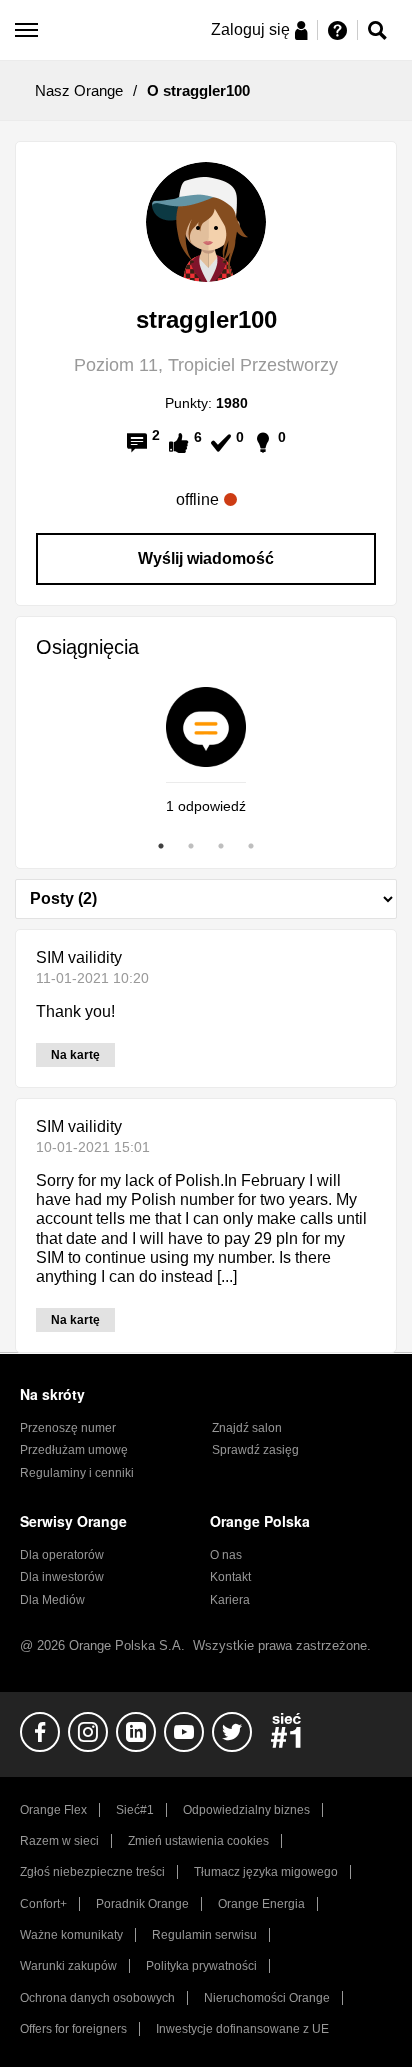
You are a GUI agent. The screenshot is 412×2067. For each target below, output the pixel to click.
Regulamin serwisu (204, 1935)
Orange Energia (261, 1904)
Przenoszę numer (68, 1428)
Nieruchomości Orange (267, 1998)
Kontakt (230, 1577)
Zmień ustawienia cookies (198, 1841)
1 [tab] (161, 846)
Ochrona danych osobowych (97, 1998)
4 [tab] (251, 846)
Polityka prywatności (201, 1966)
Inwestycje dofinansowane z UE (242, 2029)
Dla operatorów (62, 1555)
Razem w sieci (59, 1841)
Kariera (230, 1600)
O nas (226, 1555)
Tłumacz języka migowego (266, 1872)
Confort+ (43, 1904)
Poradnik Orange (142, 1904)
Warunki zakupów (68, 1966)
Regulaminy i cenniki (77, 1473)
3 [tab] (221, 846)
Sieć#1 (135, 1810)
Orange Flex (53, 1810)
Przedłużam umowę (74, 1450)
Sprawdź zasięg (255, 1450)
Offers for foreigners (73, 2029)
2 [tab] (191, 846)
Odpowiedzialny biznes (246, 1810)
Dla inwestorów (62, 1577)
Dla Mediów (52, 1600)
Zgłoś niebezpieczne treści (92, 1872)
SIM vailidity (79, 957)
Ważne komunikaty (71, 1935)
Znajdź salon (247, 1428)
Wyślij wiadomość (206, 558)
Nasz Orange (79, 90)
